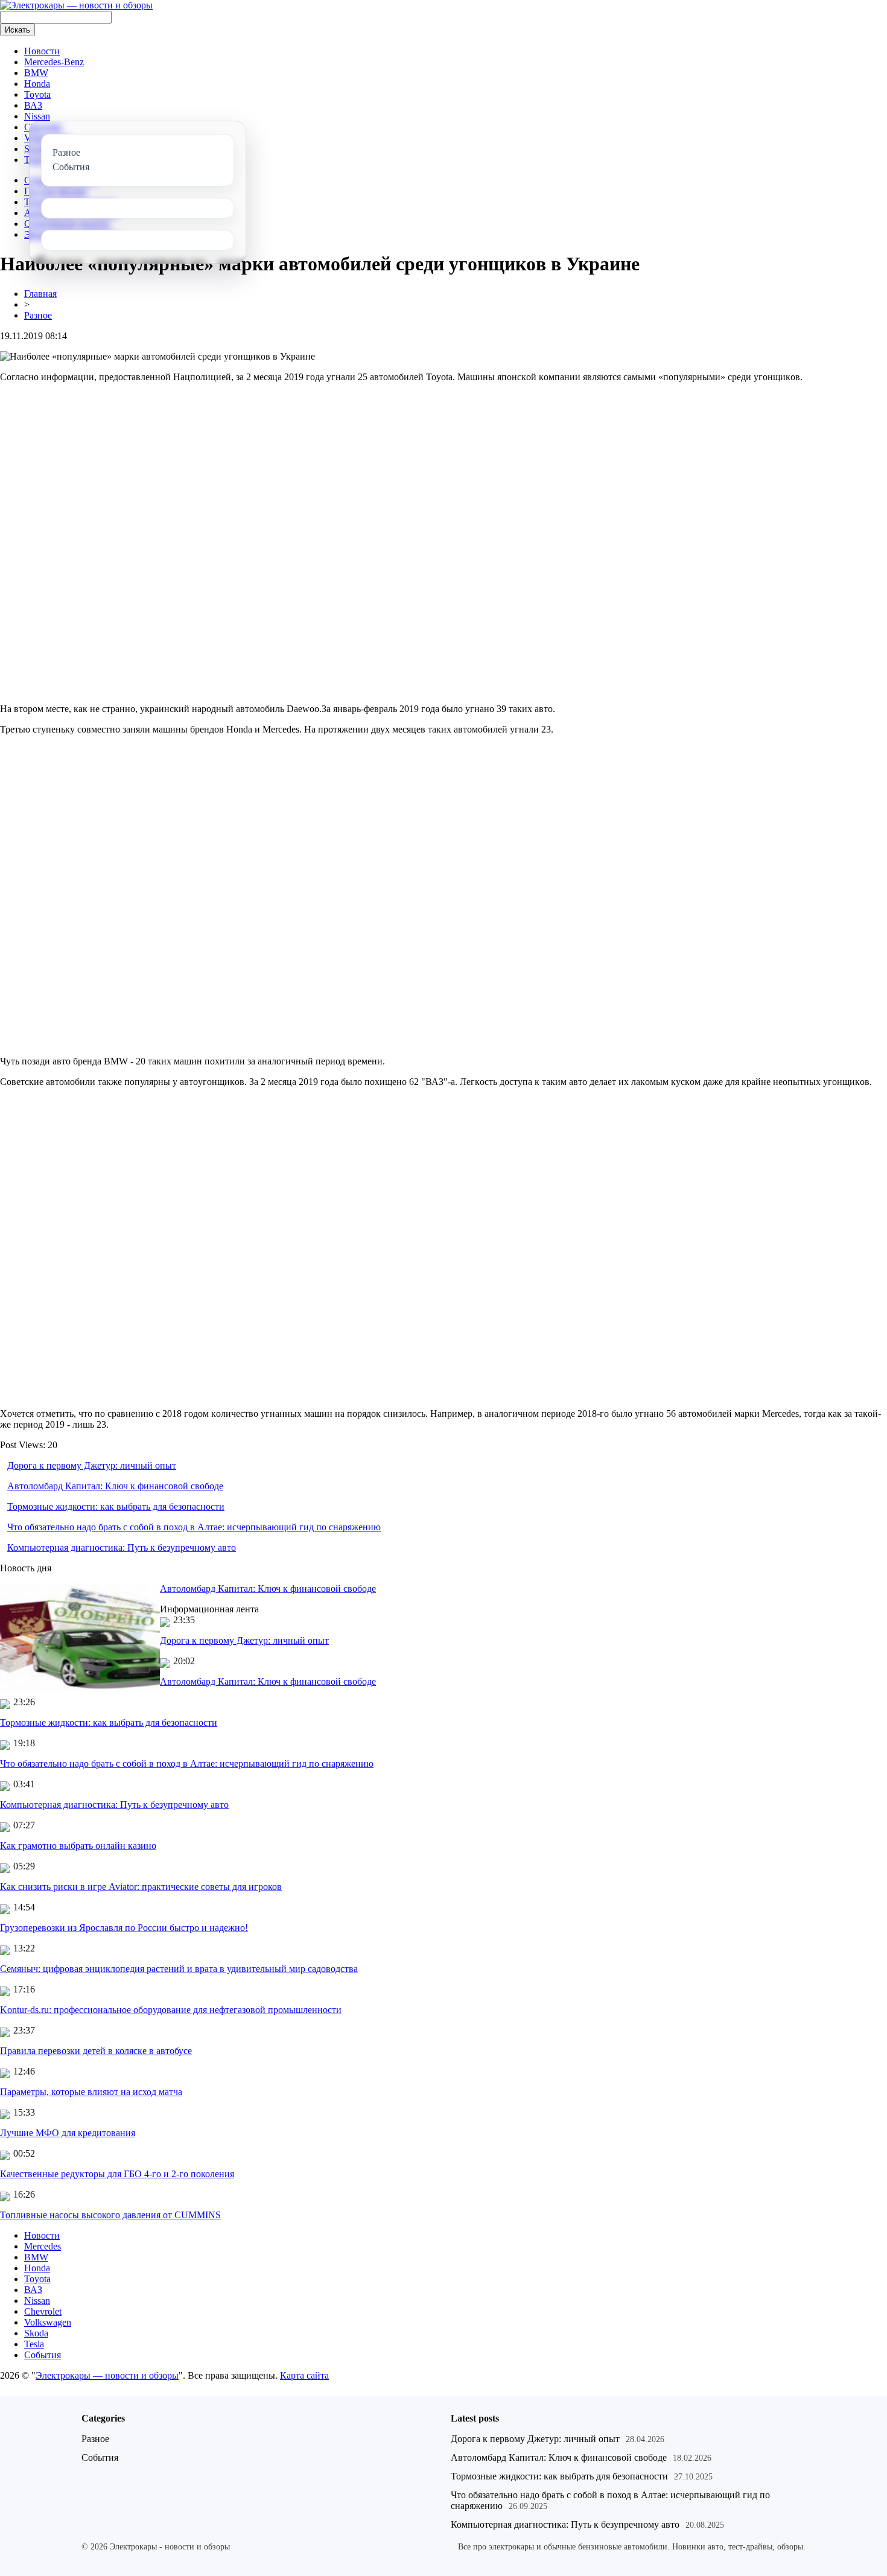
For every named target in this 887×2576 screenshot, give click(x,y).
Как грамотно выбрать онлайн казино (78, 1846)
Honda (37, 84)
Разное (38, 315)
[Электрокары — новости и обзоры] (76, 5)
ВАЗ (33, 105)
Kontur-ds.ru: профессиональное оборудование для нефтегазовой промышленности (171, 2010)
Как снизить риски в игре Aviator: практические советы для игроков (141, 1887)
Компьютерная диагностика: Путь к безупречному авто (122, 1547)
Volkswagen (48, 2322)
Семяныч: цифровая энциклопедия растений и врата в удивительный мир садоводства (179, 1969)
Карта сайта (304, 2375)
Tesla (34, 2344)
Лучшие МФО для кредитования (68, 2133)
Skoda (36, 2333)
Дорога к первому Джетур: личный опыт (92, 1465)
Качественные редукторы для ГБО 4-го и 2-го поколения (117, 2174)
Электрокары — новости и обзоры (107, 2375)
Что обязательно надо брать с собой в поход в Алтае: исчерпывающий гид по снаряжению (194, 1527)
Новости (42, 51)
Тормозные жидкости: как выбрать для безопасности (116, 1506)
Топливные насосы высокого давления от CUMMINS (110, 2215)
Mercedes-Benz (54, 62)
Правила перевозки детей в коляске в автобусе (96, 2051)
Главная (40, 294)
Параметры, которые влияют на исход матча (91, 2092)
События (43, 2355)
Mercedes (43, 2246)
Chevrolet (43, 2311)
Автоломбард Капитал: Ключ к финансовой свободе (115, 1486)
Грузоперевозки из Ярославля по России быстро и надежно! (124, 1928)
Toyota (37, 94)
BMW (36, 73)
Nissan (37, 116)
